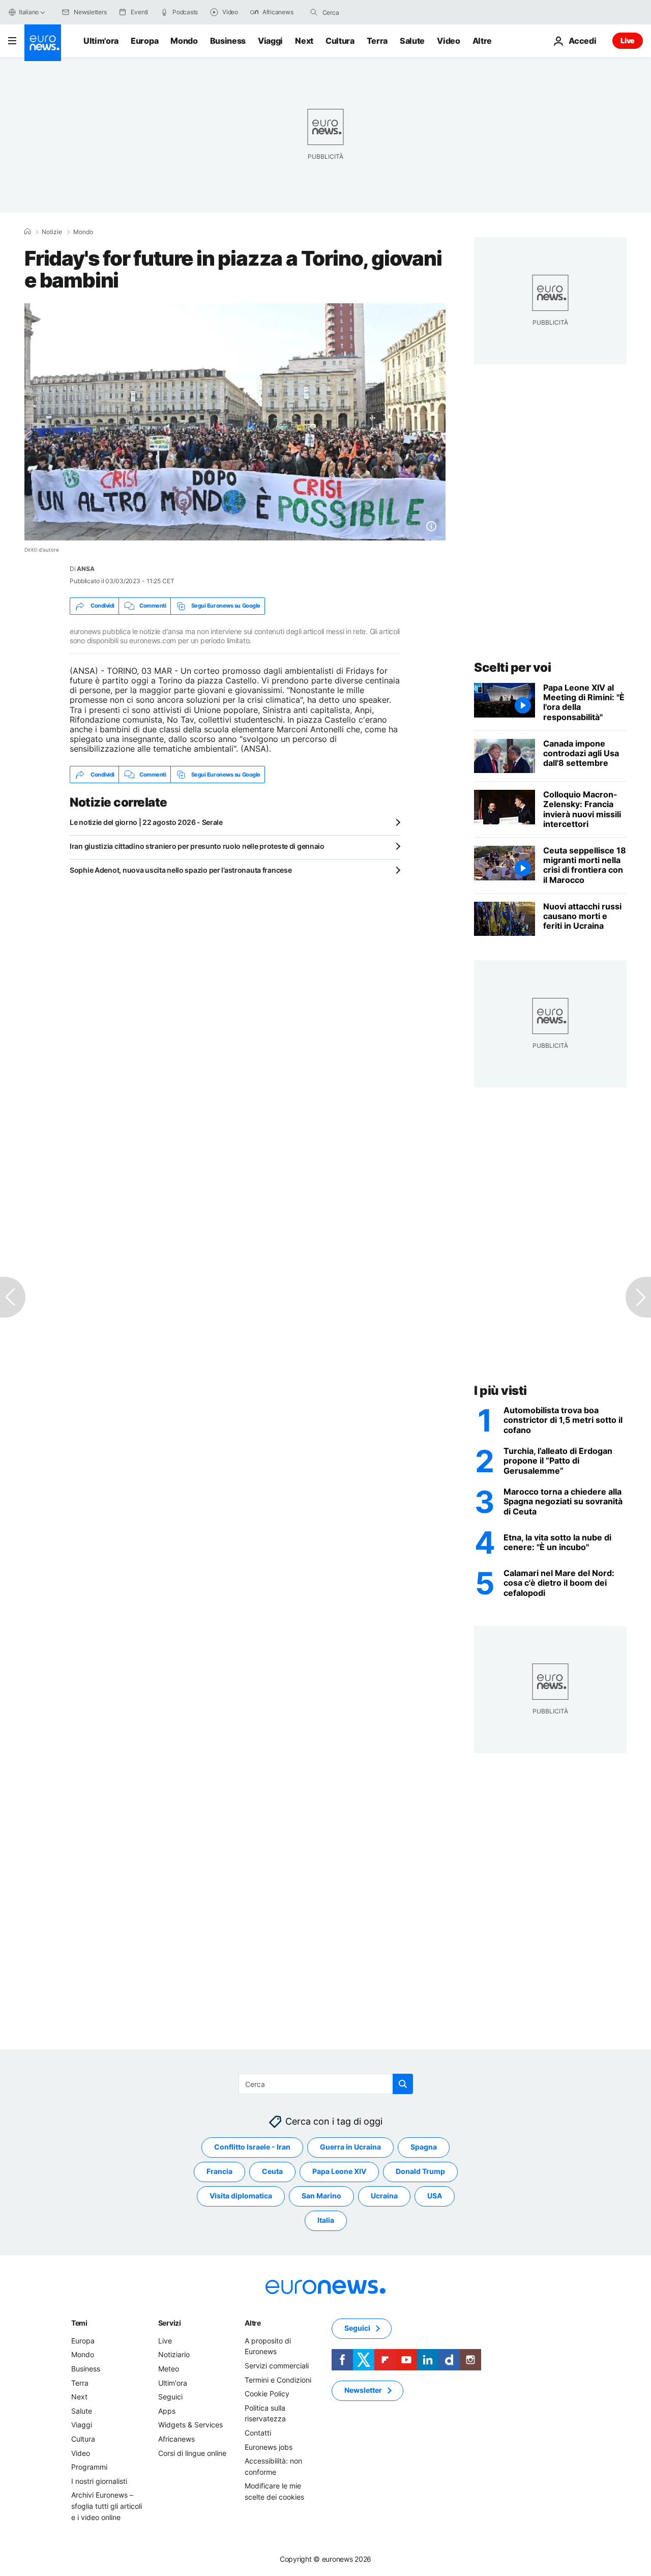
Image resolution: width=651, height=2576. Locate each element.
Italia (326, 2221)
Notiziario (174, 2355)
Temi (79, 2323)
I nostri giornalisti (99, 2481)
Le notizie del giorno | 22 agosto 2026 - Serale (146, 822)
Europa (144, 41)
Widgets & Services (190, 2425)
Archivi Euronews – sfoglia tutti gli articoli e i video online (107, 2506)
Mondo (184, 41)
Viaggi (270, 41)
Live (628, 40)
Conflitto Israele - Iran (252, 2147)
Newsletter (363, 2391)
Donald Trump (420, 2172)
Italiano (29, 12)
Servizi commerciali (277, 2366)
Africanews (176, 2439)
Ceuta (272, 2172)
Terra (377, 41)
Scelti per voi (512, 667)
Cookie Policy (267, 2394)
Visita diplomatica (241, 2196)
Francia (219, 2172)
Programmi (89, 2467)
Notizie (52, 232)
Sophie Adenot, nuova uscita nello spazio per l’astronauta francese (181, 870)
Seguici (170, 2397)
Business (228, 41)
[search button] (314, 12)
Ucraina (384, 2196)
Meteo (169, 2369)
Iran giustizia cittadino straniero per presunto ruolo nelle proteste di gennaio (197, 846)
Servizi (170, 2323)
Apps (167, 2411)
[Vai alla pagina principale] (43, 43)
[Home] (27, 232)
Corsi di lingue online (192, 2453)
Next (304, 41)
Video (448, 41)
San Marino (321, 2196)
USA (435, 2196)
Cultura (340, 41)
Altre (253, 2323)
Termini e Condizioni (278, 2380)
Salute (412, 41)
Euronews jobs (269, 2447)
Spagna (424, 2147)
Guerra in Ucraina (350, 2147)
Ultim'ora (101, 41)
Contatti (258, 2433)
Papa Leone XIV (339, 2172)
